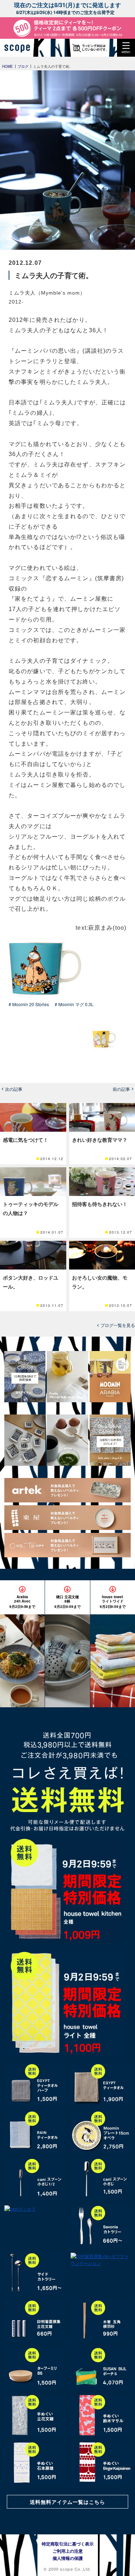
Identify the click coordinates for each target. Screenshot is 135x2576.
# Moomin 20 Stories (29, 1004)
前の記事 (121, 1089)
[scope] (20, 48)
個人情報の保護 (68, 2558)
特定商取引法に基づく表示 (68, 2544)
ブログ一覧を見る (118, 1325)
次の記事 (14, 1089)
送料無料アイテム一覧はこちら (68, 2502)
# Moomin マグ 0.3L (74, 1004)
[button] (126, 48)
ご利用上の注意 (68, 2551)
